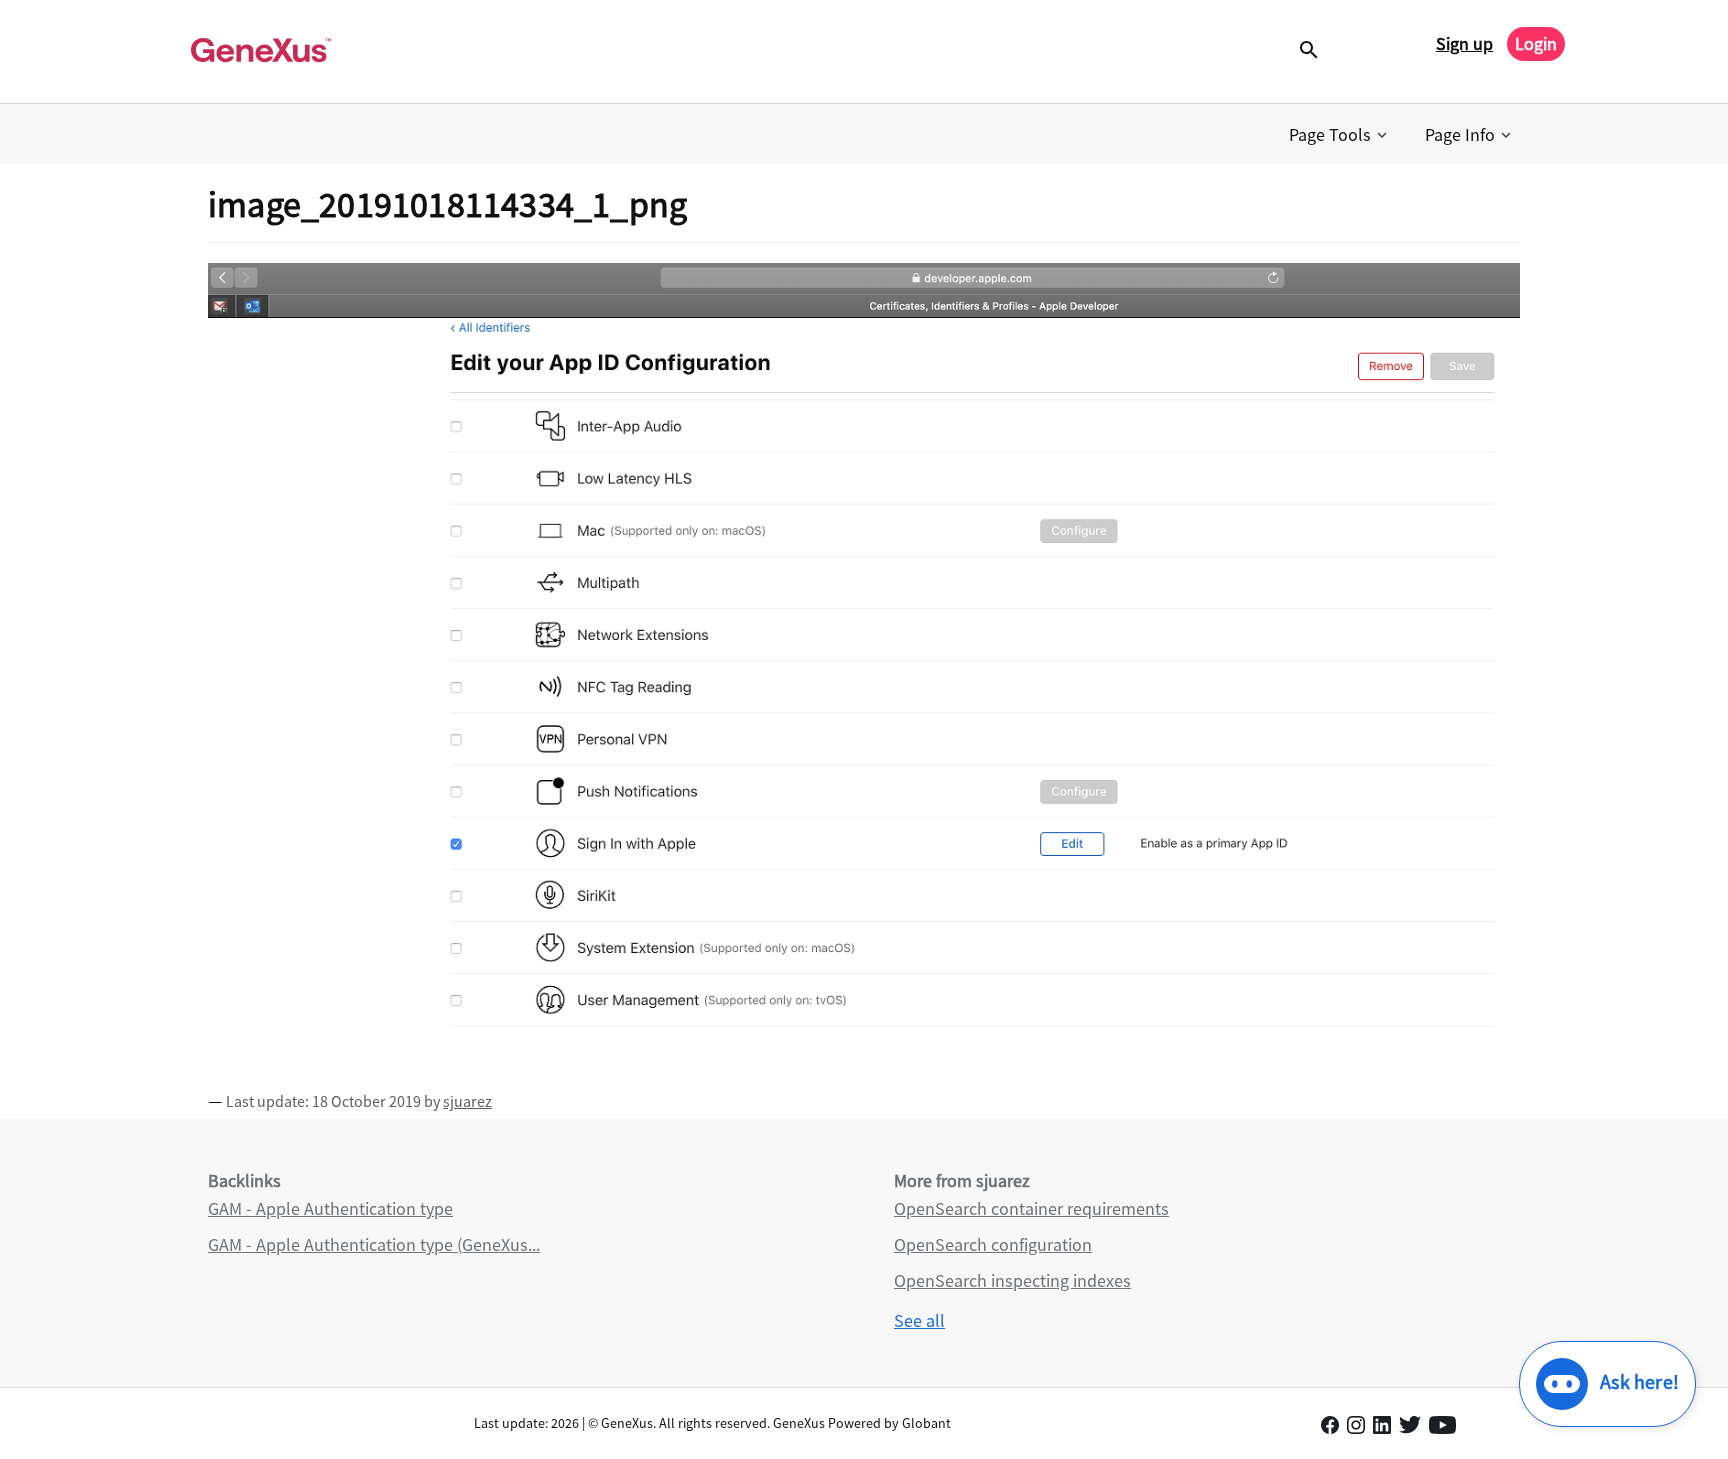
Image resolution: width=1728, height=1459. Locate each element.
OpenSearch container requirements (1031, 1208)
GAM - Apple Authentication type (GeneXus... (374, 1244)
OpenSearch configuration (993, 1244)
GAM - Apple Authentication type (330, 1208)
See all (919, 1320)
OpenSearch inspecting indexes (1012, 1280)
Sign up (1464, 43)
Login (1536, 43)
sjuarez (467, 1101)
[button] (1340, 135)
